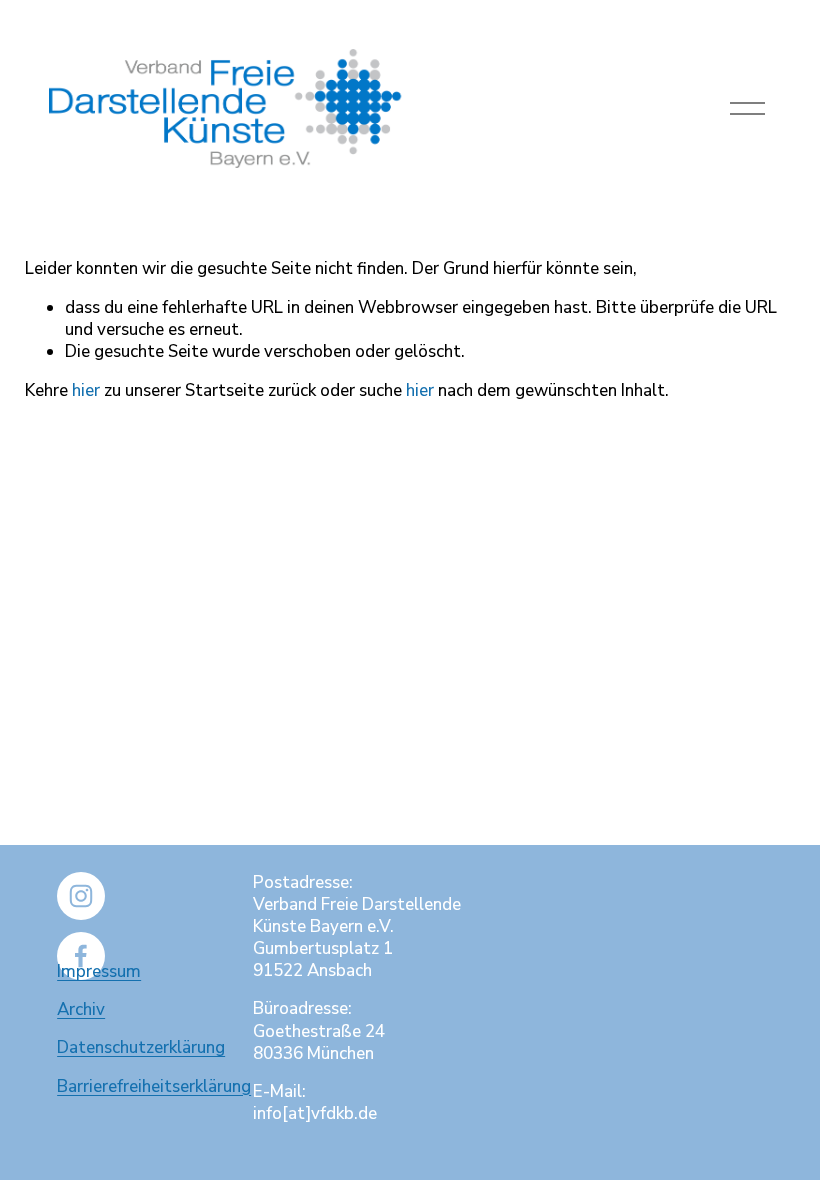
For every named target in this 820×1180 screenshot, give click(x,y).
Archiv (81, 1010)
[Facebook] (81, 956)
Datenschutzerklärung (141, 1048)
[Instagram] (81, 896)
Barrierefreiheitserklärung (154, 1087)
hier (86, 390)
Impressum (99, 972)
